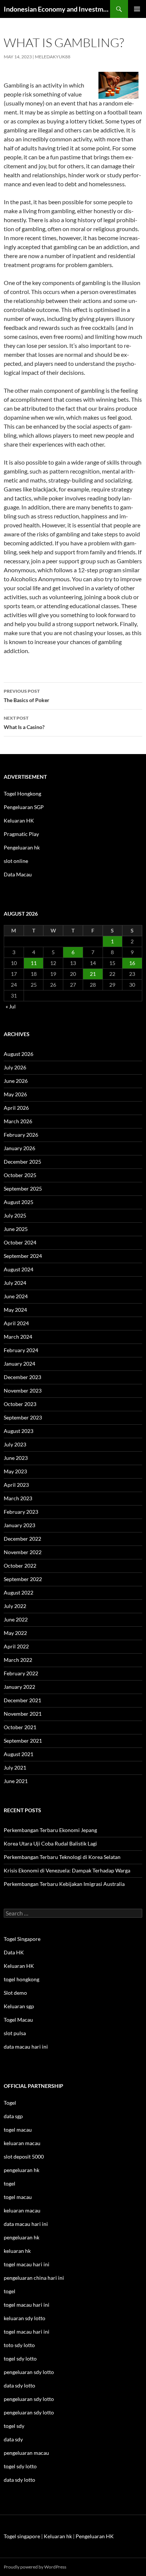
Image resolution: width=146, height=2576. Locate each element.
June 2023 (16, 1458)
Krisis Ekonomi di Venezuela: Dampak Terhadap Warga (67, 1870)
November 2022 (23, 1552)
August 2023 (19, 1431)
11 (34, 963)
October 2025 (20, 1175)
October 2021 (20, 1727)
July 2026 (15, 1067)
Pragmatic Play (21, 834)
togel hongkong (22, 1979)
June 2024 (16, 1296)
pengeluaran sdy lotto (29, 2399)
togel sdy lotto (20, 2466)
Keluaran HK (19, 820)
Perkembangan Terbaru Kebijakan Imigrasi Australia (64, 1884)
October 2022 (20, 1566)
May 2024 (15, 1310)
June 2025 (16, 1229)
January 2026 (19, 1148)
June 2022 (16, 1619)
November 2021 (23, 1714)
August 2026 (19, 1054)
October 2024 (20, 1242)
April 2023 (16, 1485)
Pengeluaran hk (22, 847)
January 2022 (19, 1687)
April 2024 (16, 1323)
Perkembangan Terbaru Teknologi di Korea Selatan (62, 1857)
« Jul (11, 1006)
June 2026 (16, 1081)
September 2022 (23, 1579)
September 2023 (23, 1417)
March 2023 (18, 1498)
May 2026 (15, 1094)
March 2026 (18, 1121)
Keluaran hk (58, 2536)
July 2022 (15, 1606)
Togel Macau (18, 2020)
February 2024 (21, 1350)
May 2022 (15, 1633)
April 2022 (16, 1646)
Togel (10, 2103)
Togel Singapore (22, 1939)
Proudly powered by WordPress (35, 2567)
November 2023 (23, 1390)
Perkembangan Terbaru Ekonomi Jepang (50, 1830)
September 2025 (23, 1189)
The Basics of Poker (27, 696)
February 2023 (21, 1512)
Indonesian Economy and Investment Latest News (57, 9)
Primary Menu (137, 9)
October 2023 (20, 1404)
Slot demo (15, 1993)
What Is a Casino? (24, 723)
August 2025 (19, 1202)
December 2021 (22, 1700)
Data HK (14, 1952)
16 (132, 963)
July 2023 (15, 1444)
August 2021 (19, 1754)
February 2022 (21, 1673)
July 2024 (15, 1283)
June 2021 (16, 1781)
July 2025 (15, 1215)
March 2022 (18, 1660)
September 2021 (23, 1741)
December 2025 (22, 1162)
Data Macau (18, 874)
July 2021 (15, 1768)
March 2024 (18, 1337)
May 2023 (15, 1471)
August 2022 (19, 1592)
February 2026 (21, 1135)
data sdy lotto (19, 2480)
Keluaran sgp (19, 2006)
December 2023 (22, 1377)
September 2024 (23, 1256)
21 (93, 974)
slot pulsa (15, 2033)
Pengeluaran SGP (24, 807)
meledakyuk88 (53, 57)
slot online (16, 861)
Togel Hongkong (22, 794)
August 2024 (19, 1269)
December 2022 (22, 1539)
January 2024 (19, 1364)
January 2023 (19, 1525)
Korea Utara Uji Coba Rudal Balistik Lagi (50, 1843)
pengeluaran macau (26, 2453)
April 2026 (16, 1108)
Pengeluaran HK (95, 2536)
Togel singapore (22, 2536)
